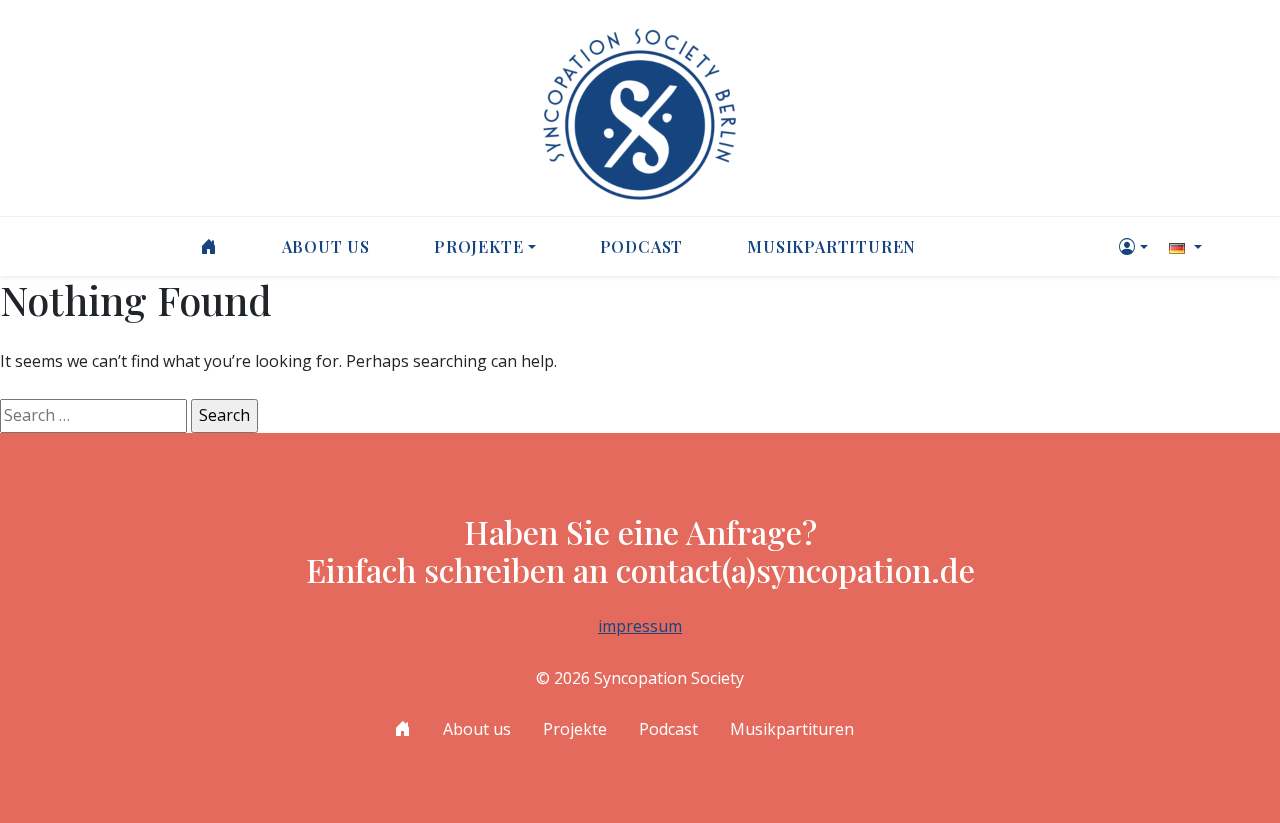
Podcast (642, 246)
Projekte (478, 246)
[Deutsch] (1183, 246)
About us (326, 246)
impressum (640, 626)
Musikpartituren (831, 246)
